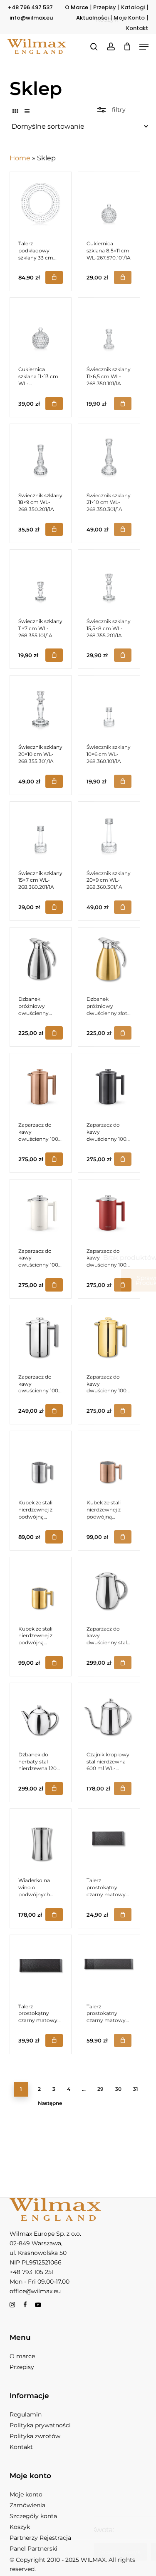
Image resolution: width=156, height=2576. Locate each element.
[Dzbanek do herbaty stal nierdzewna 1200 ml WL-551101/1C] (41, 1714)
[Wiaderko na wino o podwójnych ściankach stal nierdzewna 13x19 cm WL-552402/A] (41, 1840)
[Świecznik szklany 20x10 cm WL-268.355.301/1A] (41, 706)
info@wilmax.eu (31, 18)
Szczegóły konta (33, 2516)
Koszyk (20, 2527)
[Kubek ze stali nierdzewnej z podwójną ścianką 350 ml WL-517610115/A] (41, 1462)
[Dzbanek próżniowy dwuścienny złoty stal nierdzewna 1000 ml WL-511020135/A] (109, 958)
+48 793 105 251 (32, 2272)
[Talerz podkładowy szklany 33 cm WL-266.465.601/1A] (41, 203)
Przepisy (105, 7)
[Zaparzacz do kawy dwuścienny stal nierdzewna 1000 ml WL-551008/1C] (109, 1588)
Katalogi (133, 7)
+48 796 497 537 (30, 7)
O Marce (77, 7)
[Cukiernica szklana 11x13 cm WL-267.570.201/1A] (41, 329)
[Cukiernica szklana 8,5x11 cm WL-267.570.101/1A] (109, 203)
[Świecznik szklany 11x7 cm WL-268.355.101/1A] (41, 581)
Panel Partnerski (33, 2549)
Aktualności (92, 18)
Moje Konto (129, 18)
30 (118, 2089)
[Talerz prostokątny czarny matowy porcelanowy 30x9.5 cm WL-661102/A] (41, 1966)
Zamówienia (27, 2505)
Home (20, 158)
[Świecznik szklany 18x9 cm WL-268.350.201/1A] (41, 455)
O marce (22, 2356)
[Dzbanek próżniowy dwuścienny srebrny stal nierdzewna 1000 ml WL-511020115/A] (41, 958)
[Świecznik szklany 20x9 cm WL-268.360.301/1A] (109, 833)
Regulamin (26, 2414)
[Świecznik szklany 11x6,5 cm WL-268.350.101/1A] (109, 329)
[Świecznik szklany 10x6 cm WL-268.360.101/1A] (109, 706)
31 (136, 2089)
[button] (144, 47)
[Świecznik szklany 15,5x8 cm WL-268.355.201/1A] (109, 581)
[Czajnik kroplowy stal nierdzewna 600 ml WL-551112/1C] (109, 1714)
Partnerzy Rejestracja (40, 2538)
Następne (50, 2103)
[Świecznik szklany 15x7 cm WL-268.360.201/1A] (41, 833)
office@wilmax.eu (35, 2291)
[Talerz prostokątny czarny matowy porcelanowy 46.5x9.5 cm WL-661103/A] (109, 1966)
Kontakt (137, 28)
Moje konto (26, 2494)
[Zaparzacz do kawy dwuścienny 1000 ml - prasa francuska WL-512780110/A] (41, 1336)
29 (100, 2089)
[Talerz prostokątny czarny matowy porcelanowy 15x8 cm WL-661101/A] (109, 1840)
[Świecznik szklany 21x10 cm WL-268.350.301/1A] (109, 455)
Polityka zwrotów (35, 2436)
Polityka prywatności (40, 2425)
